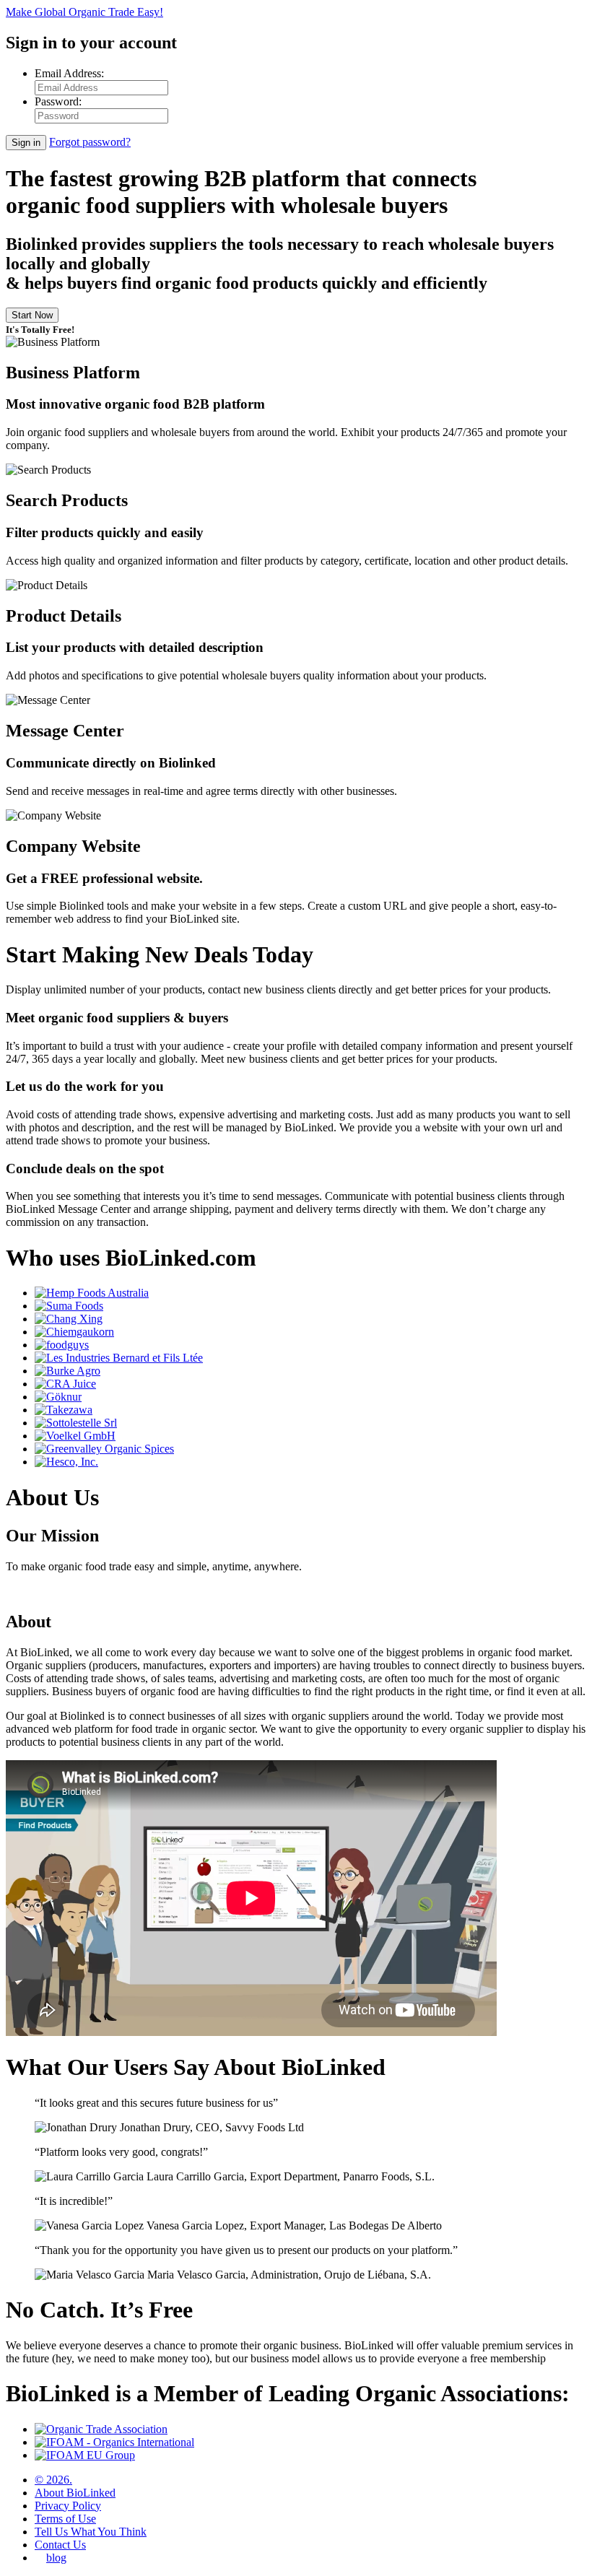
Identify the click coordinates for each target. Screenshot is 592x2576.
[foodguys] (62, 1345)
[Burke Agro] (68, 1371)
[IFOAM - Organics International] (114, 2442)
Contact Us (60, 2545)
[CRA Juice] (65, 1384)
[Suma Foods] (69, 1306)
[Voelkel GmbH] (75, 1436)
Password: (58, 101)
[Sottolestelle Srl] (76, 1423)
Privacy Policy (68, 2506)
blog (56, 2558)
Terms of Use (65, 2519)
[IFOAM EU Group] (85, 2455)
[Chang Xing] (69, 1319)
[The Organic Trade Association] (101, 2429)
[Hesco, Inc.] (66, 1462)
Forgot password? (90, 142)
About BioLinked (75, 2493)
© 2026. (53, 2480)
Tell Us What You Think (91, 2532)
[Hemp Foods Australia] (92, 1293)
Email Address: (69, 73)
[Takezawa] (64, 1410)
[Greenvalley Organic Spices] (104, 1449)
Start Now (32, 315)
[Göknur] (58, 1397)
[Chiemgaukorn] (74, 1332)
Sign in (26, 143)
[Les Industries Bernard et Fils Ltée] (119, 1358)
